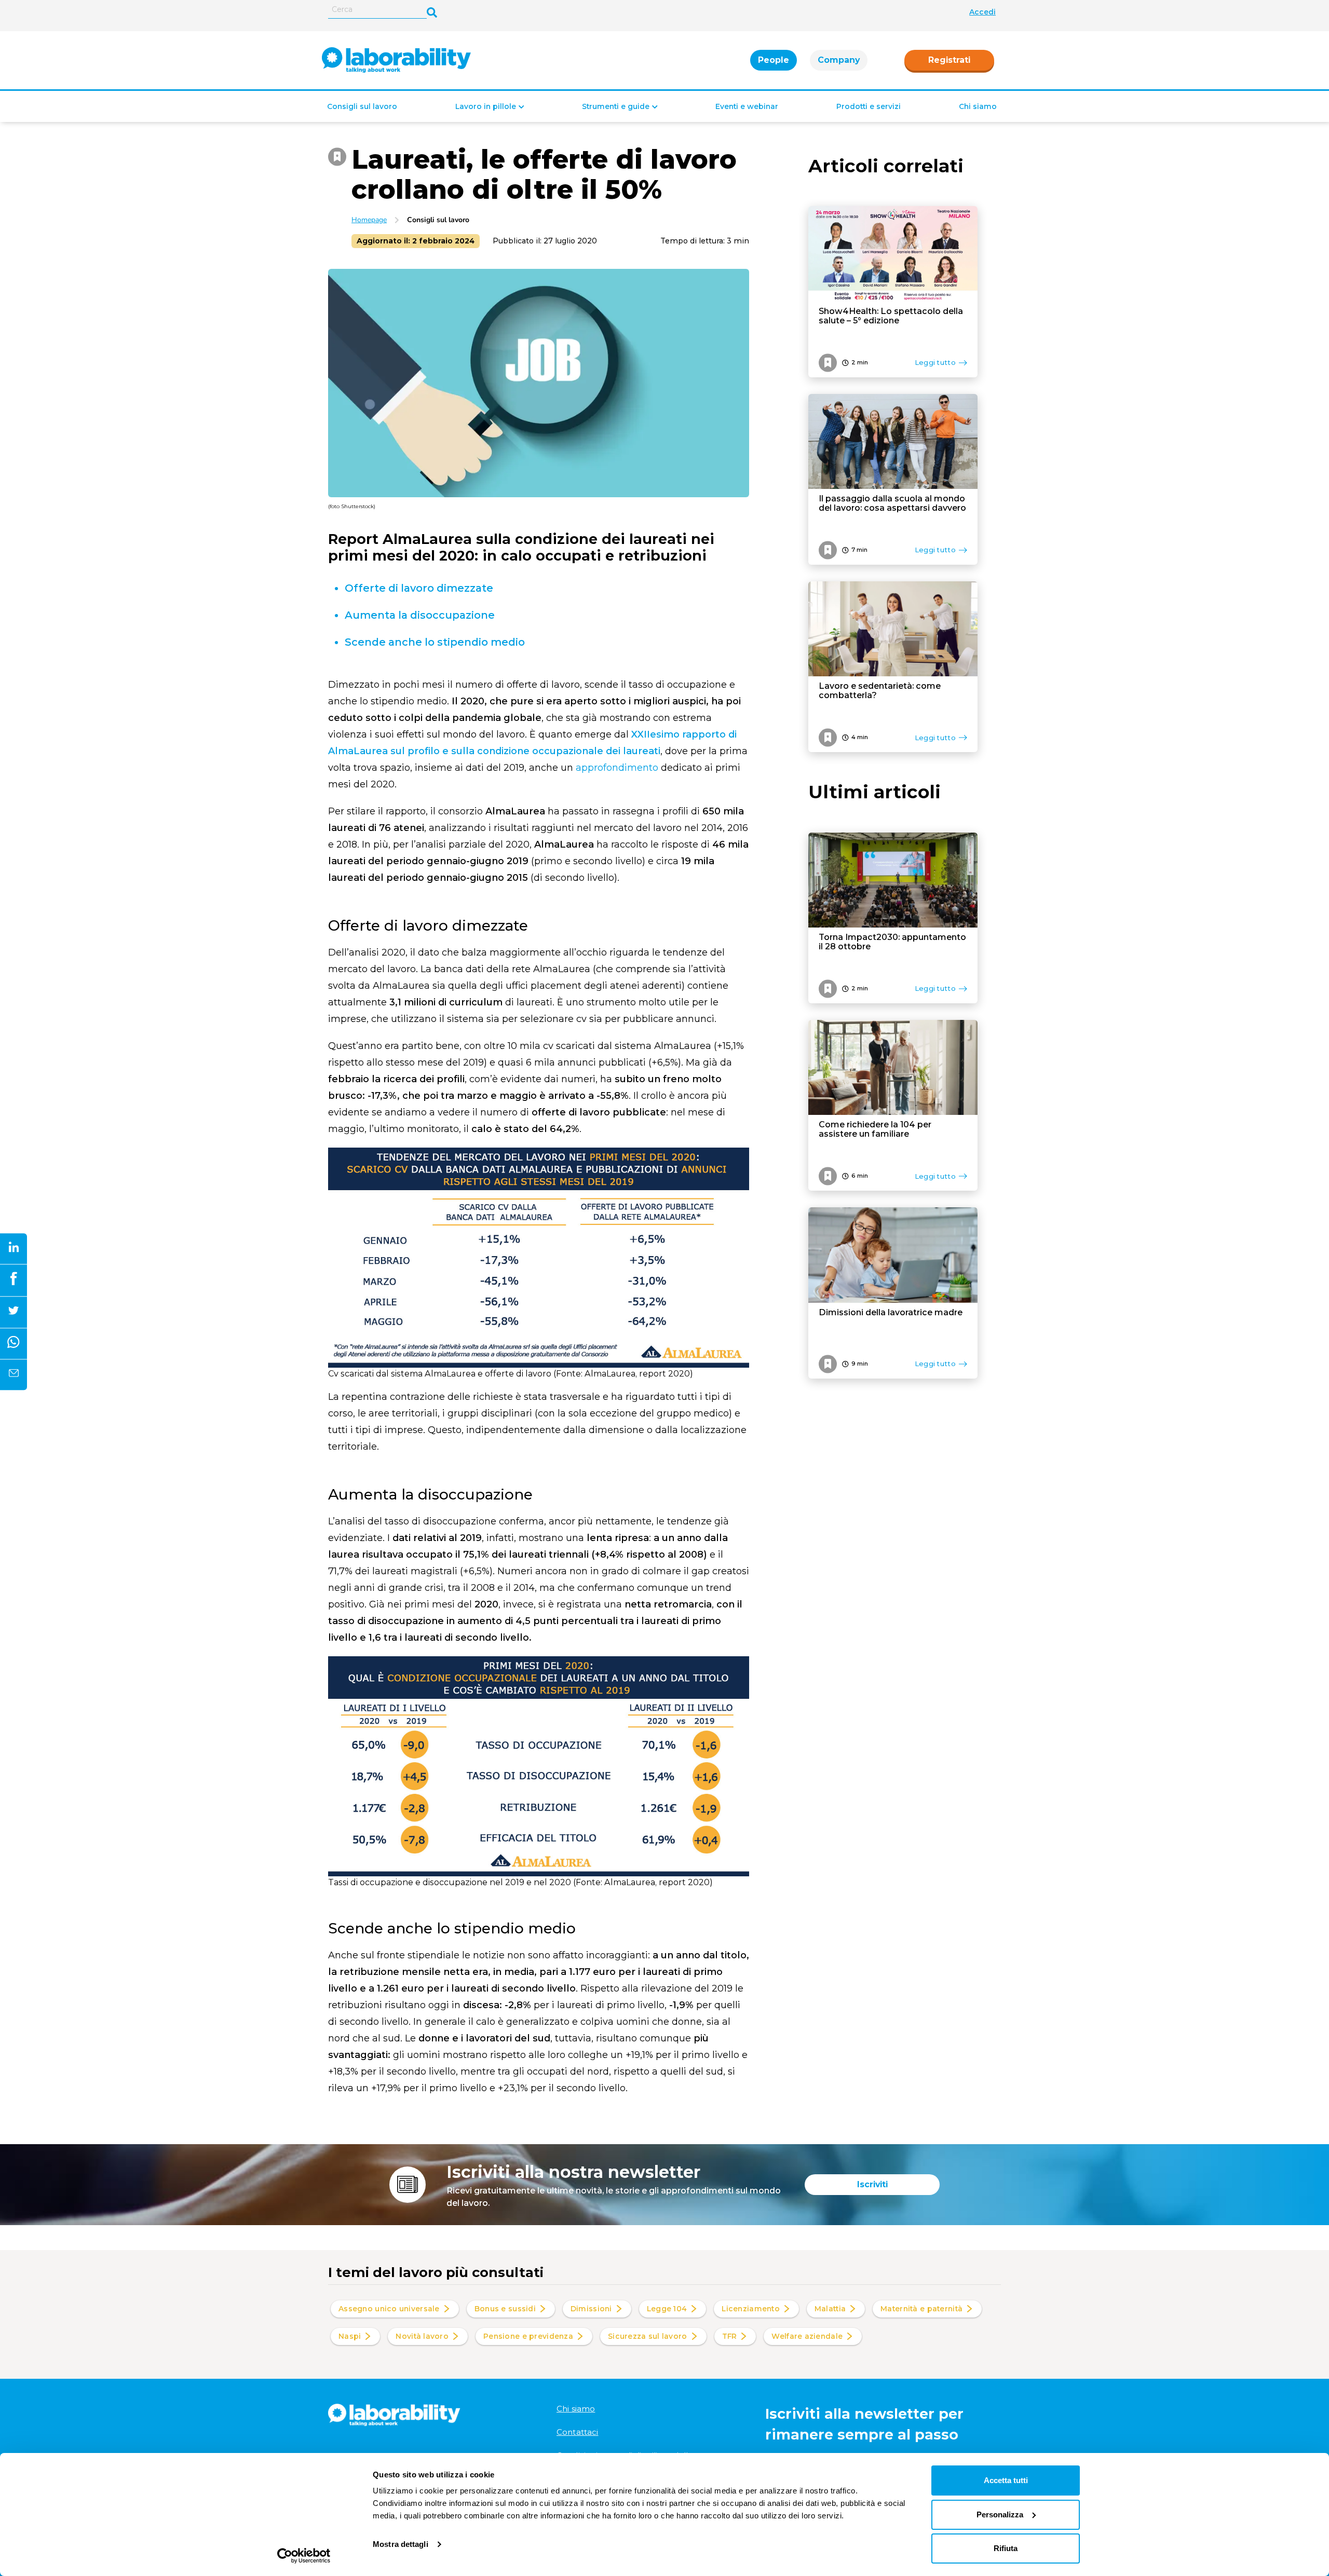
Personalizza (1000, 2514)
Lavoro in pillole (486, 106)
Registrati (949, 60)
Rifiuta (1006, 2548)
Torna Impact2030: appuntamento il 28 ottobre (892, 942)
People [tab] (774, 60)
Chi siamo (978, 106)
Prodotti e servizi (869, 106)
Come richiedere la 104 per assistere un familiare (875, 1129)
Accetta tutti (1006, 2480)
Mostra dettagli (401, 2544)
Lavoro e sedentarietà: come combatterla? (880, 691)
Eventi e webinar (747, 106)
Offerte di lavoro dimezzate (419, 588)
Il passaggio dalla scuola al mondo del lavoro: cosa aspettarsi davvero (892, 503)
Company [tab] (839, 60)
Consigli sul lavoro (362, 106)
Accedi (982, 12)
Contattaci (578, 2432)
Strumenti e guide (616, 106)
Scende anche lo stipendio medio (435, 642)
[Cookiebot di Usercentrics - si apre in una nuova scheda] (304, 2556)
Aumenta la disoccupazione (421, 615)
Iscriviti (872, 2184)
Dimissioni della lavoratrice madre (891, 1313)
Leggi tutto (935, 362)
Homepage (369, 220)
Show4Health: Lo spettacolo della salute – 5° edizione (891, 316)
